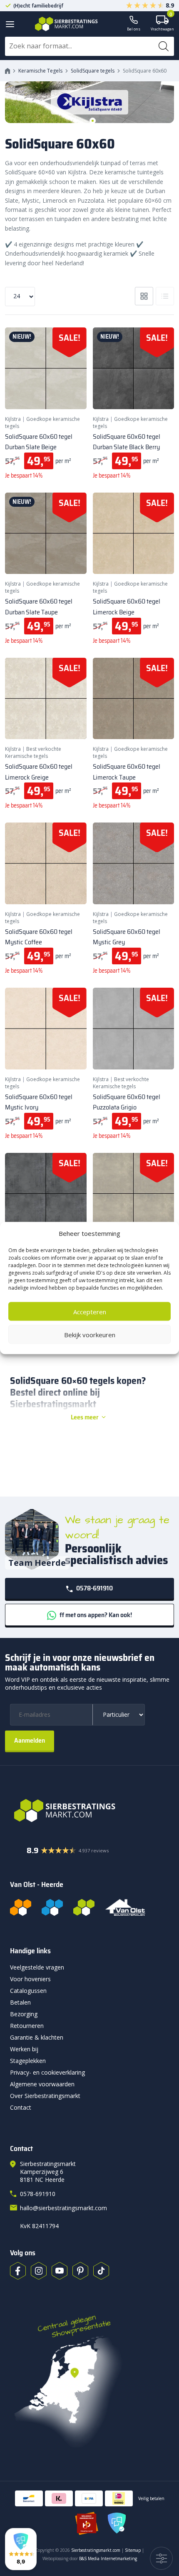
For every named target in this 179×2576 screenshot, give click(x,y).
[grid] (144, 296)
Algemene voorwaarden (42, 2084)
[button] (21, 2549)
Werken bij (24, 2049)
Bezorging (24, 2014)
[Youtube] (60, 2271)
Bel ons (134, 29)
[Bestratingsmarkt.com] (21, 1907)
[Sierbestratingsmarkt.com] (84, 1907)
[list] (165, 296)
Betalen (20, 2002)
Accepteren (90, 1311)
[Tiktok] (101, 2271)
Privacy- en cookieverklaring (47, 2072)
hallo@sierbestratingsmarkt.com (63, 2208)
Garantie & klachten (37, 2037)
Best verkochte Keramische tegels (33, 752)
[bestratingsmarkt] (89, 1811)
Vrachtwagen (162, 24)
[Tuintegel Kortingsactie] (70, 392)
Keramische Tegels (40, 71)
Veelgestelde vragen (37, 1967)
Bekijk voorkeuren (90, 1334)
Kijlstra (13, 419)
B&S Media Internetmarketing (108, 2558)
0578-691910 (94, 1588)
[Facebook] (18, 2271)
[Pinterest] (80, 2271)
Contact (21, 2107)
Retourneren (27, 2026)
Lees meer (85, 1417)
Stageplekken (28, 2061)
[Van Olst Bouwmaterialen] (125, 1907)
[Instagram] (39, 2271)
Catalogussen (28, 1991)
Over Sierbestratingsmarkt (45, 2096)
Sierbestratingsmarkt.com (96, 2550)
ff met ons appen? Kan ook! (95, 1615)
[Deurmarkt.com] (52, 1907)
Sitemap (133, 2550)
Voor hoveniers (30, 1979)
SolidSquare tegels (93, 71)
